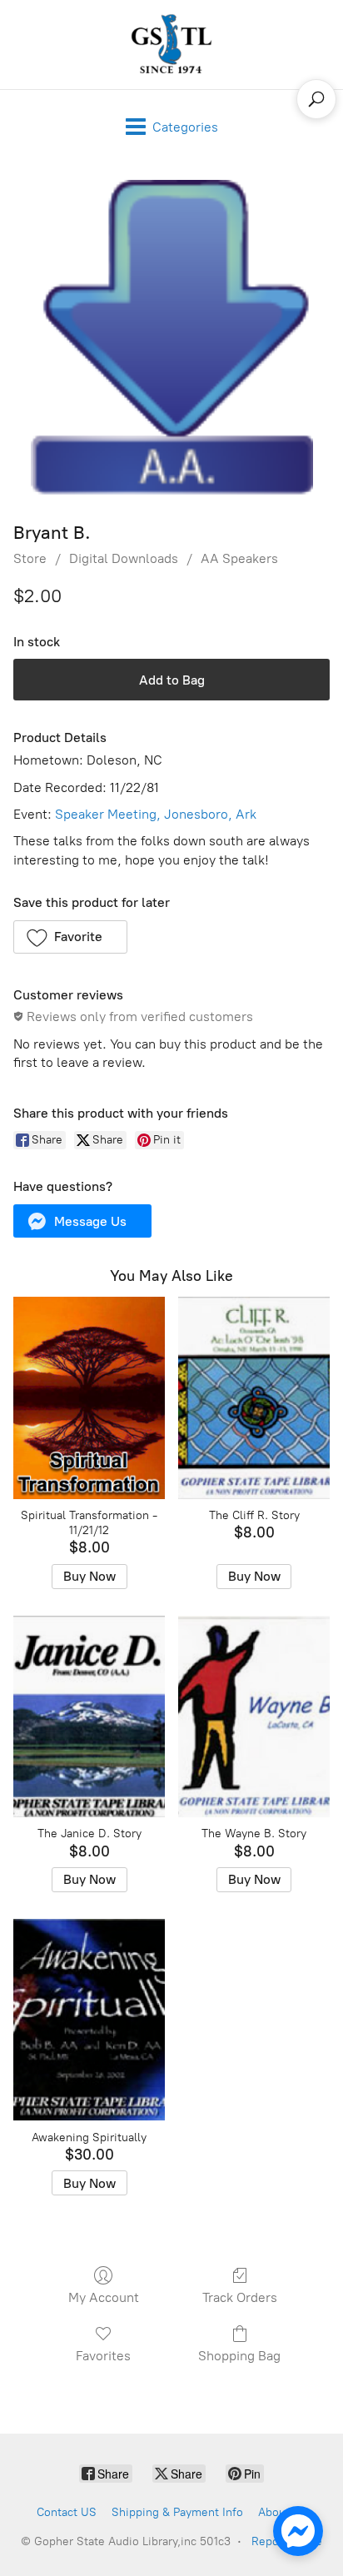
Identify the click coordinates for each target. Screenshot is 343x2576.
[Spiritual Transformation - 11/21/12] (89, 1398)
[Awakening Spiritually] (89, 2020)
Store (30, 558)
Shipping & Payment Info (177, 2512)
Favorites (103, 2356)
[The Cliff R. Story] (254, 1398)
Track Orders (240, 2297)
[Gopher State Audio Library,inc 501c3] (171, 45)
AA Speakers (239, 558)
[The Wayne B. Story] (254, 1717)
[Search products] (316, 99)
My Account (104, 2297)
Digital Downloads (124, 558)
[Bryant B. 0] (171, 338)
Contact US (67, 2512)
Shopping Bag (239, 2356)
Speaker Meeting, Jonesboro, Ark (156, 814)
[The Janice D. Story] (89, 1717)
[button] (70, 937)
